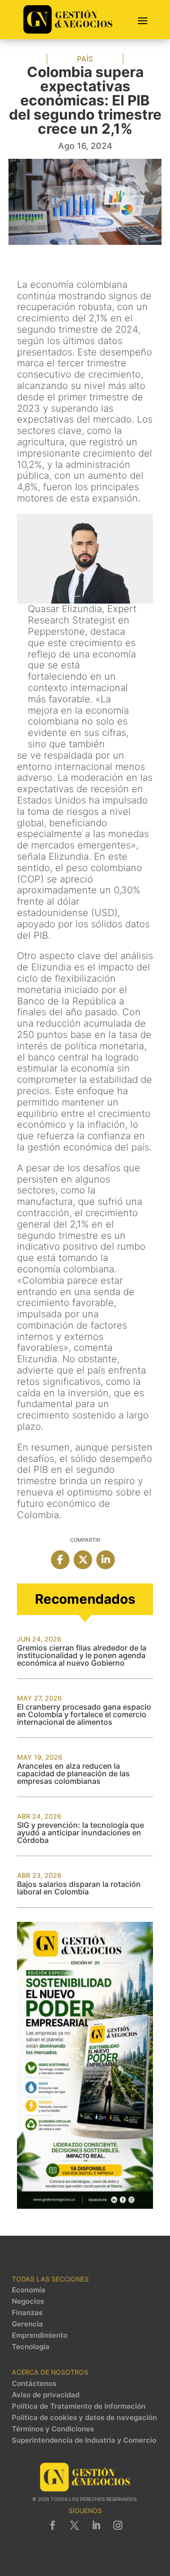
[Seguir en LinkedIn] (96, 2525)
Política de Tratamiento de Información (79, 2406)
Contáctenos (34, 2384)
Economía (29, 2290)
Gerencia (27, 2324)
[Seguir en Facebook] (52, 2525)
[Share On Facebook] (60, 1560)
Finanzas (27, 2313)
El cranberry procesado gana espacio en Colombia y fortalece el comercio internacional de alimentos (84, 1714)
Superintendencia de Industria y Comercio (84, 2440)
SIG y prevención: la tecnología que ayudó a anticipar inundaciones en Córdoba (81, 1833)
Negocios (28, 2301)
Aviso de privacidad (46, 2395)
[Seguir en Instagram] (118, 2525)
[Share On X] (83, 1560)
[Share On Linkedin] (106, 1560)
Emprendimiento (40, 2335)
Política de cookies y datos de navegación (84, 2418)
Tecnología (31, 2347)
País (85, 59)
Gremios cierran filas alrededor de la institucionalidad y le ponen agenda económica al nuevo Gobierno (82, 1655)
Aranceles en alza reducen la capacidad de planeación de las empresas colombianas (73, 1773)
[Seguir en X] (74, 2525)
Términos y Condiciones (53, 2429)
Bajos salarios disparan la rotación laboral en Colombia (79, 1888)
